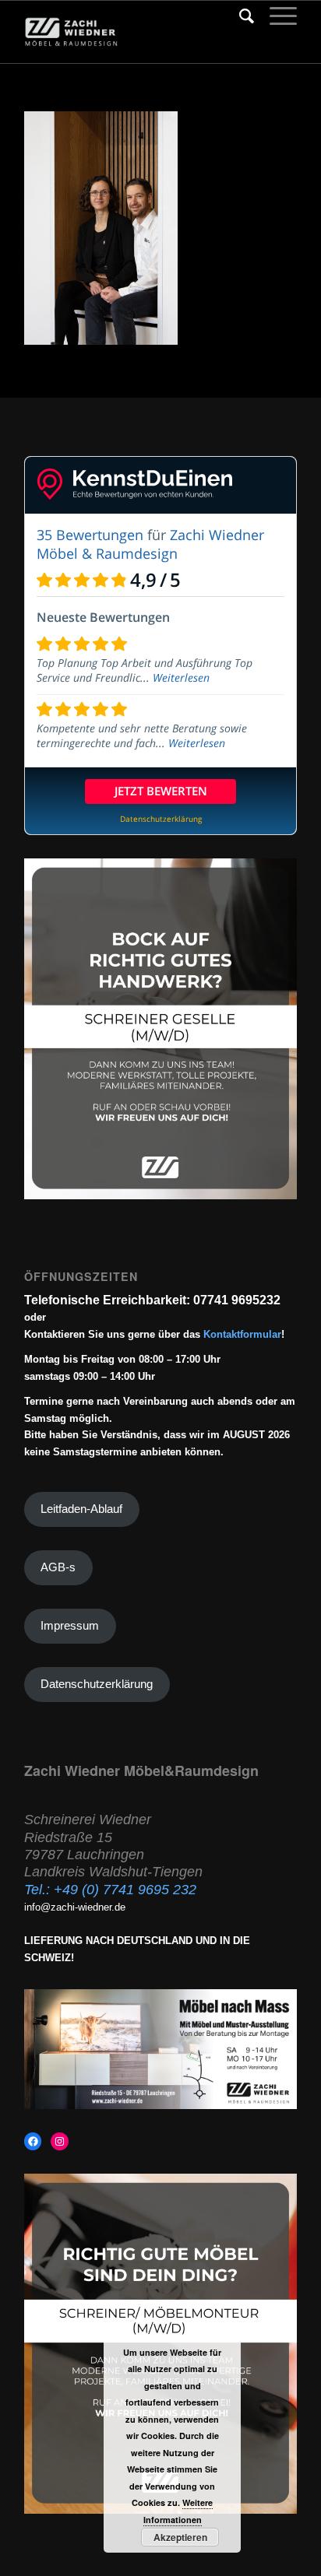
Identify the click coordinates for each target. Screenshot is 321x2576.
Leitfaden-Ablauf (81, 1509)
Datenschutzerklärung (97, 1684)
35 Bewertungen (90, 535)
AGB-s (58, 1567)
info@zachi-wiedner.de (75, 1907)
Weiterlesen (181, 677)
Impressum (70, 1626)
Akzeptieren (180, 2537)
